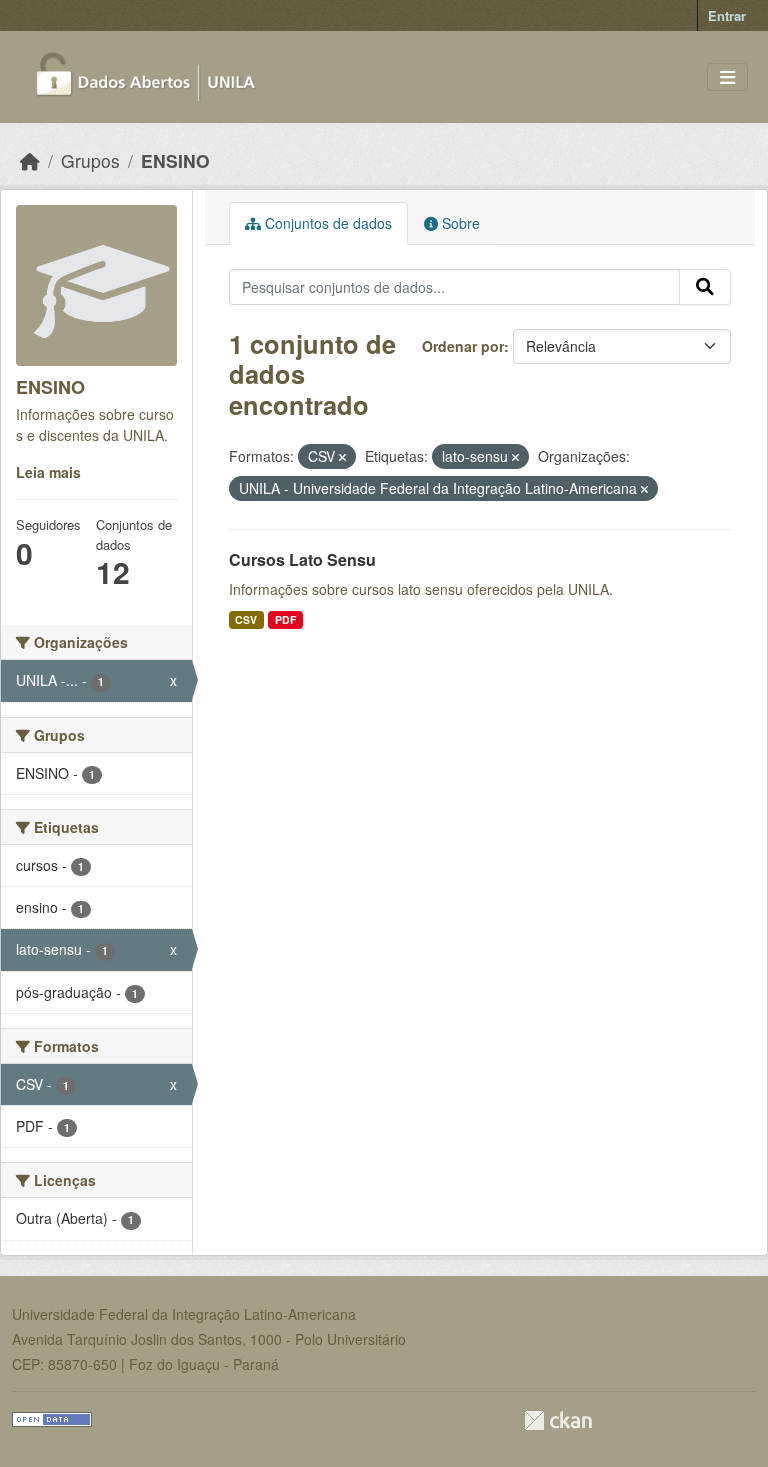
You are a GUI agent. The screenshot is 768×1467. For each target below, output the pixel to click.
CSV (246, 619)
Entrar (727, 15)
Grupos (90, 160)
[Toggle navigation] (727, 77)
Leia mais (48, 472)
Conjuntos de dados (326, 223)
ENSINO (175, 160)
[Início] (30, 160)
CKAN (558, 1420)
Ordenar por (463, 346)
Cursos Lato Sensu (302, 559)
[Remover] (342, 457)
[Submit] (705, 287)
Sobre (459, 223)
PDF (285, 619)
